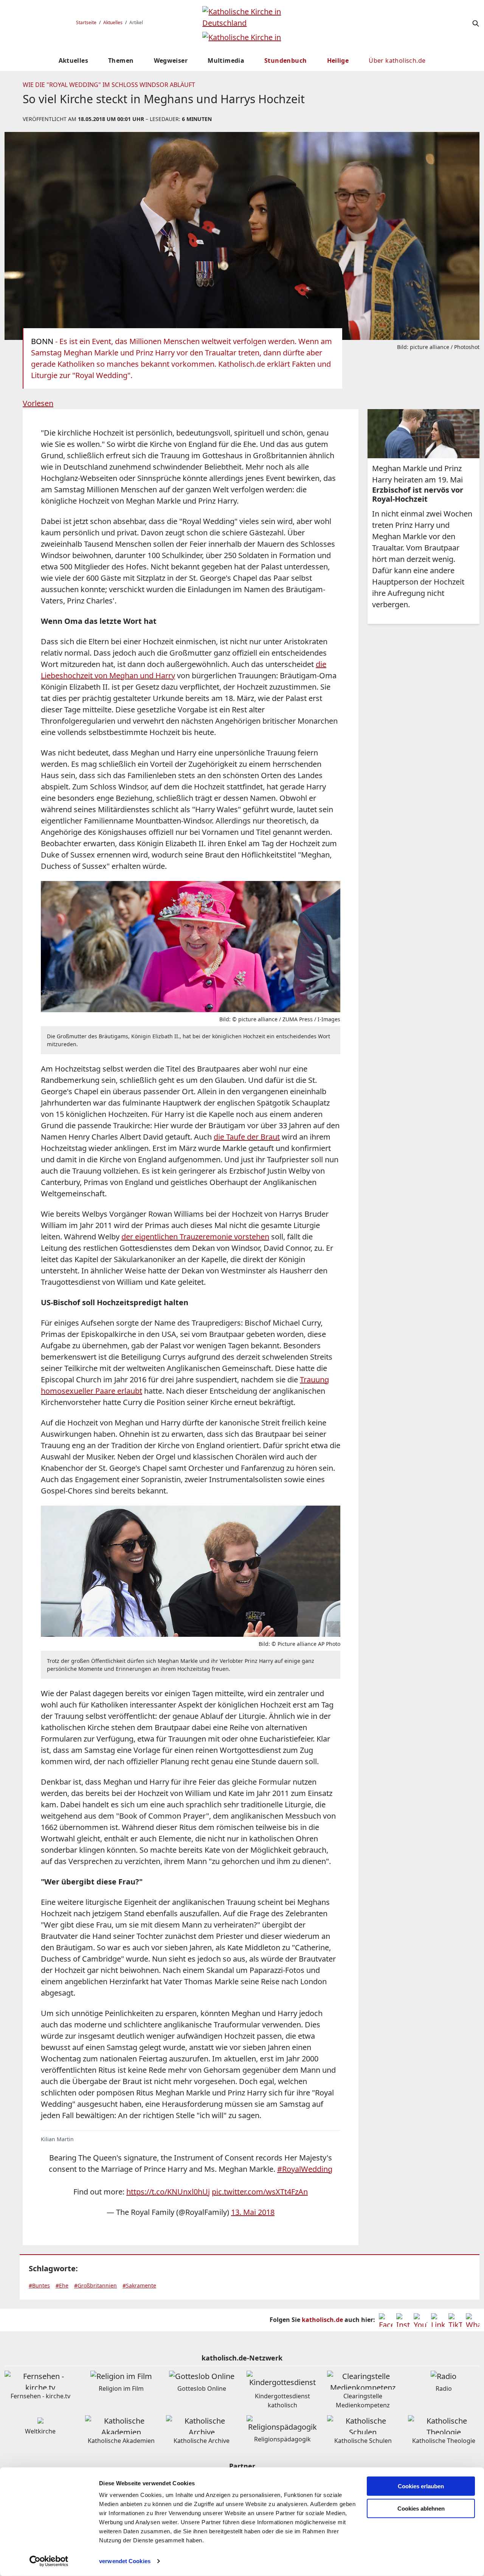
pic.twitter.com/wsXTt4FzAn (260, 2192)
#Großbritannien (95, 2285)
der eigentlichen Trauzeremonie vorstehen (195, 1237)
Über (397, 60)
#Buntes (39, 2285)
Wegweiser (171, 60)
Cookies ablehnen (421, 2509)
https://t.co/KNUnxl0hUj (168, 2192)
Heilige (338, 60)
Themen (121, 60)
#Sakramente (139, 2285)
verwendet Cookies (125, 2561)
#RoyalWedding (305, 2169)
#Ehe (62, 2285)
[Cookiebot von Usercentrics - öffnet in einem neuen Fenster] (49, 2561)
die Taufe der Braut (247, 1137)
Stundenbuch (285, 60)
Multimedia (226, 60)
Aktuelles (113, 22)
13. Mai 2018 (253, 2212)
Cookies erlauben (421, 2486)
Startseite (86, 22)
